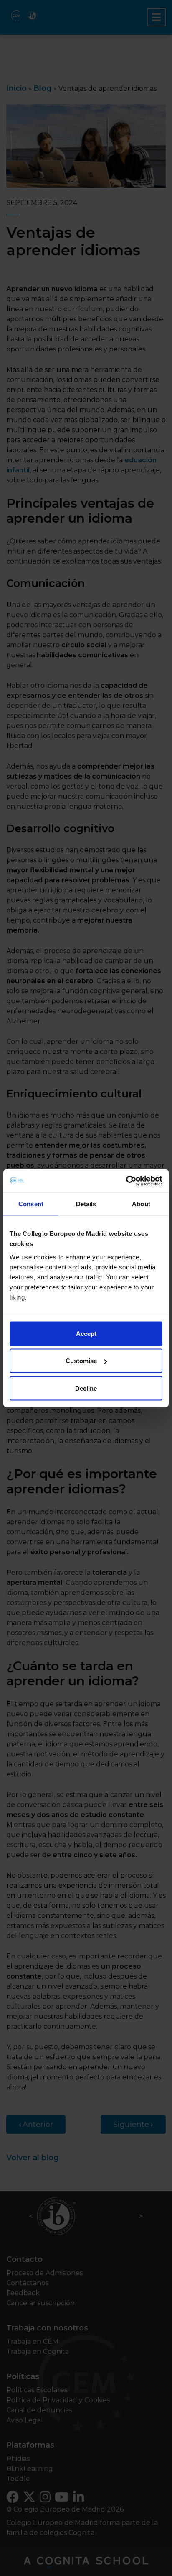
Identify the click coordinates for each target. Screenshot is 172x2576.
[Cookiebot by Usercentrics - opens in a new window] (126, 1181)
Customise (81, 1361)
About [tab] (141, 1204)
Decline (86, 1388)
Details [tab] (86, 1204)
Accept (86, 1333)
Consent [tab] (31, 1204)
